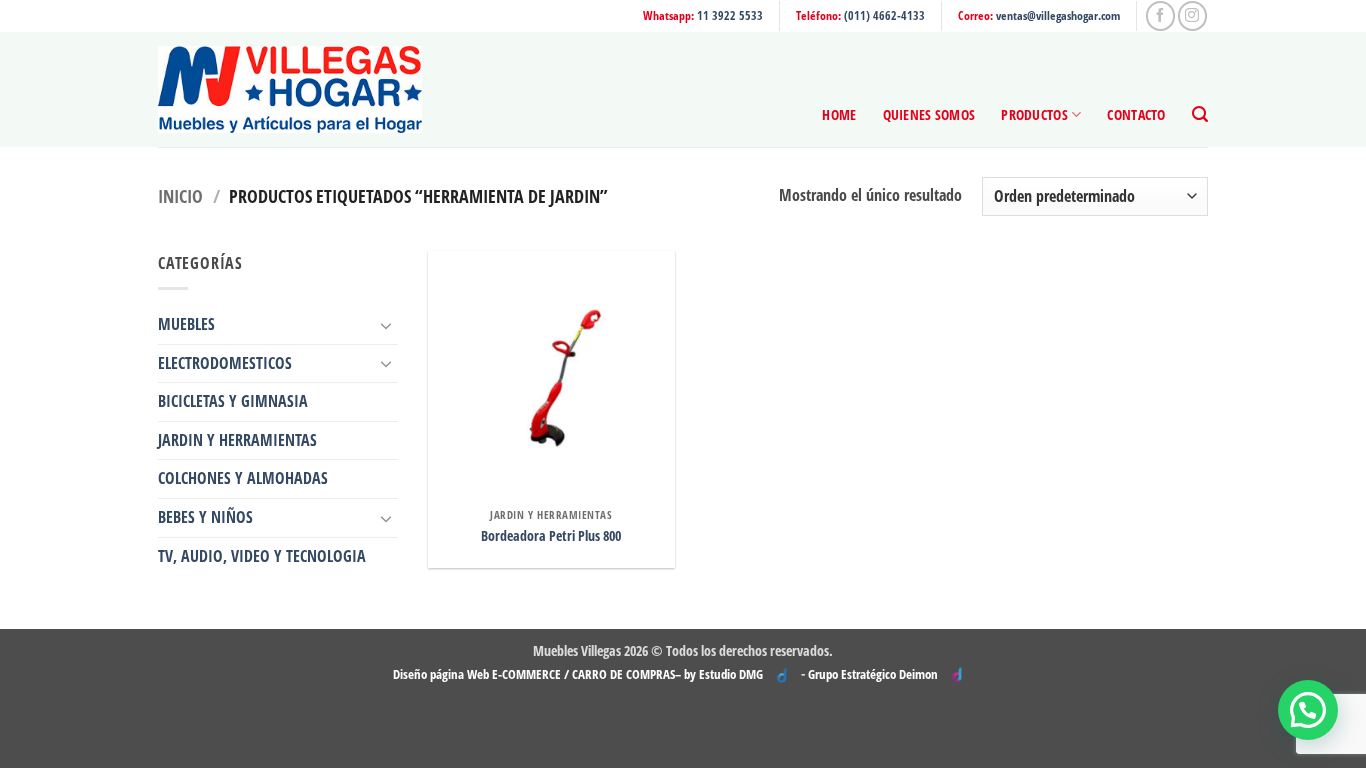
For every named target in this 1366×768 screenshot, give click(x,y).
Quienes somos (929, 114)
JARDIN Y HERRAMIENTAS (237, 440)
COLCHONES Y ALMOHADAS (243, 478)
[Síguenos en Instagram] (1192, 15)
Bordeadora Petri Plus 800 (551, 536)
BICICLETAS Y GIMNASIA (233, 401)
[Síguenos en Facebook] (1160, 15)
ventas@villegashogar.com (1058, 15)
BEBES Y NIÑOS (205, 517)
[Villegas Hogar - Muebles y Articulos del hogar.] (290, 89)
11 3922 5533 (730, 15)
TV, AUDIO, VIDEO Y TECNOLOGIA (262, 556)
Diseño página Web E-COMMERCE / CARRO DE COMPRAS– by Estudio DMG (578, 674)
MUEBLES (186, 324)
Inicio (180, 195)
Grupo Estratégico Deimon (873, 674)
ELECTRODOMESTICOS (225, 363)
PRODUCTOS (1034, 114)
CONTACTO (1136, 114)
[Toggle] (386, 325)
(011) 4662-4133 (884, 15)
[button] (1200, 114)
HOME (839, 114)
